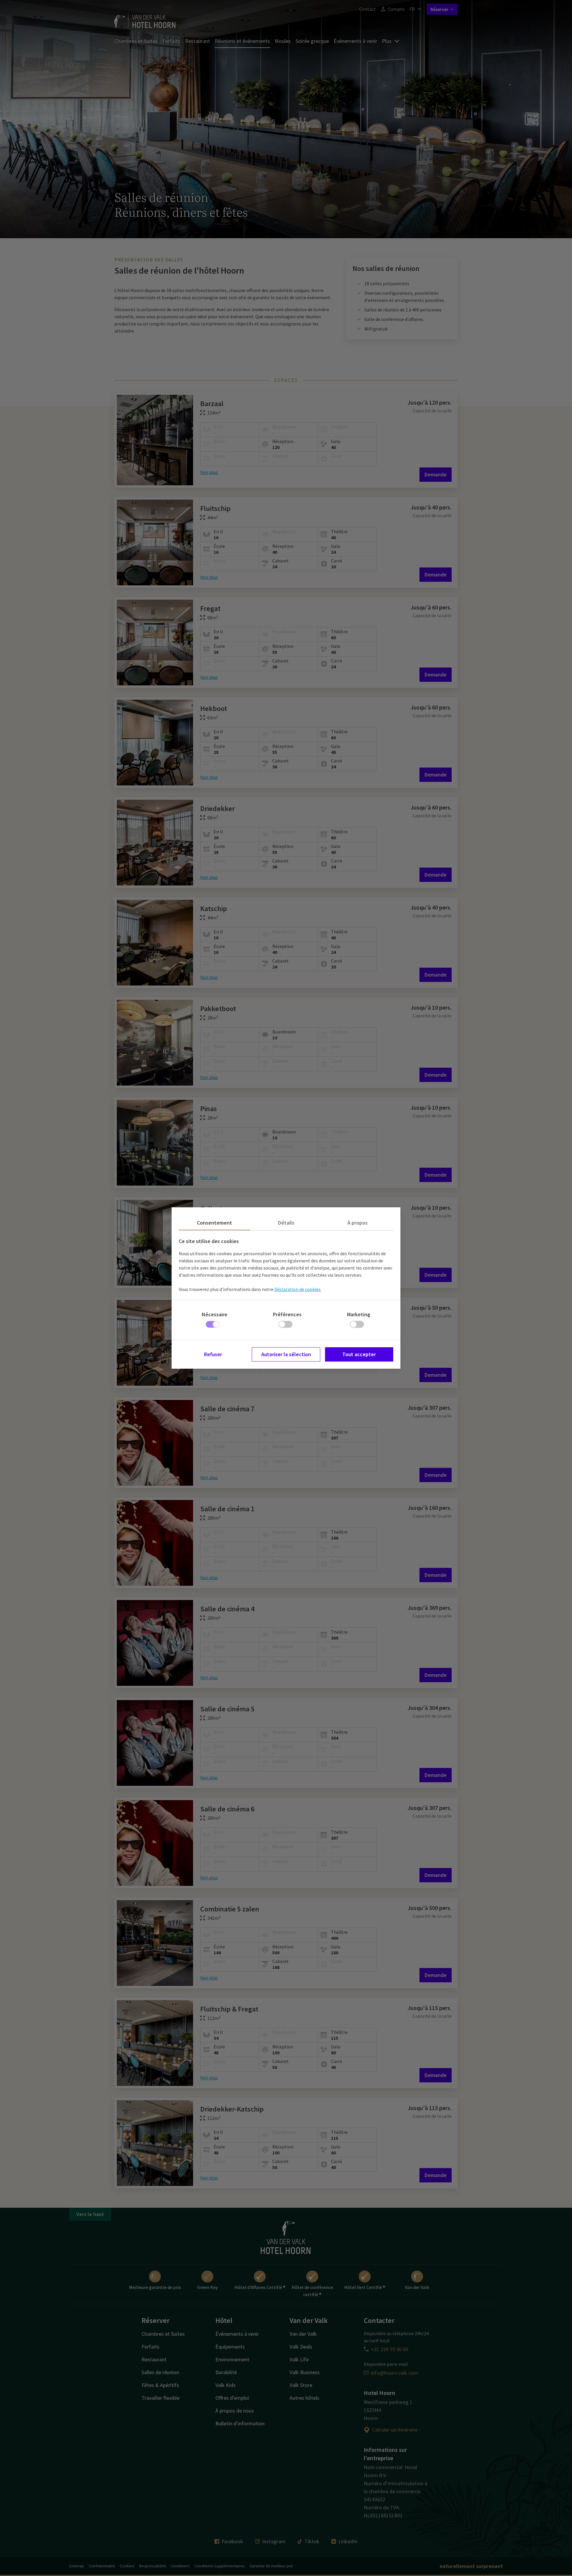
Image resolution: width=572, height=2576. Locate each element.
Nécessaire (214, 1314)
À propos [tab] (357, 1223)
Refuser (213, 1354)
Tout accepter (359, 1354)
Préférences (287, 1314)
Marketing (359, 1314)
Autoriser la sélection (286, 1354)
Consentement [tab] (214, 1223)
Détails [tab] (286, 1223)
